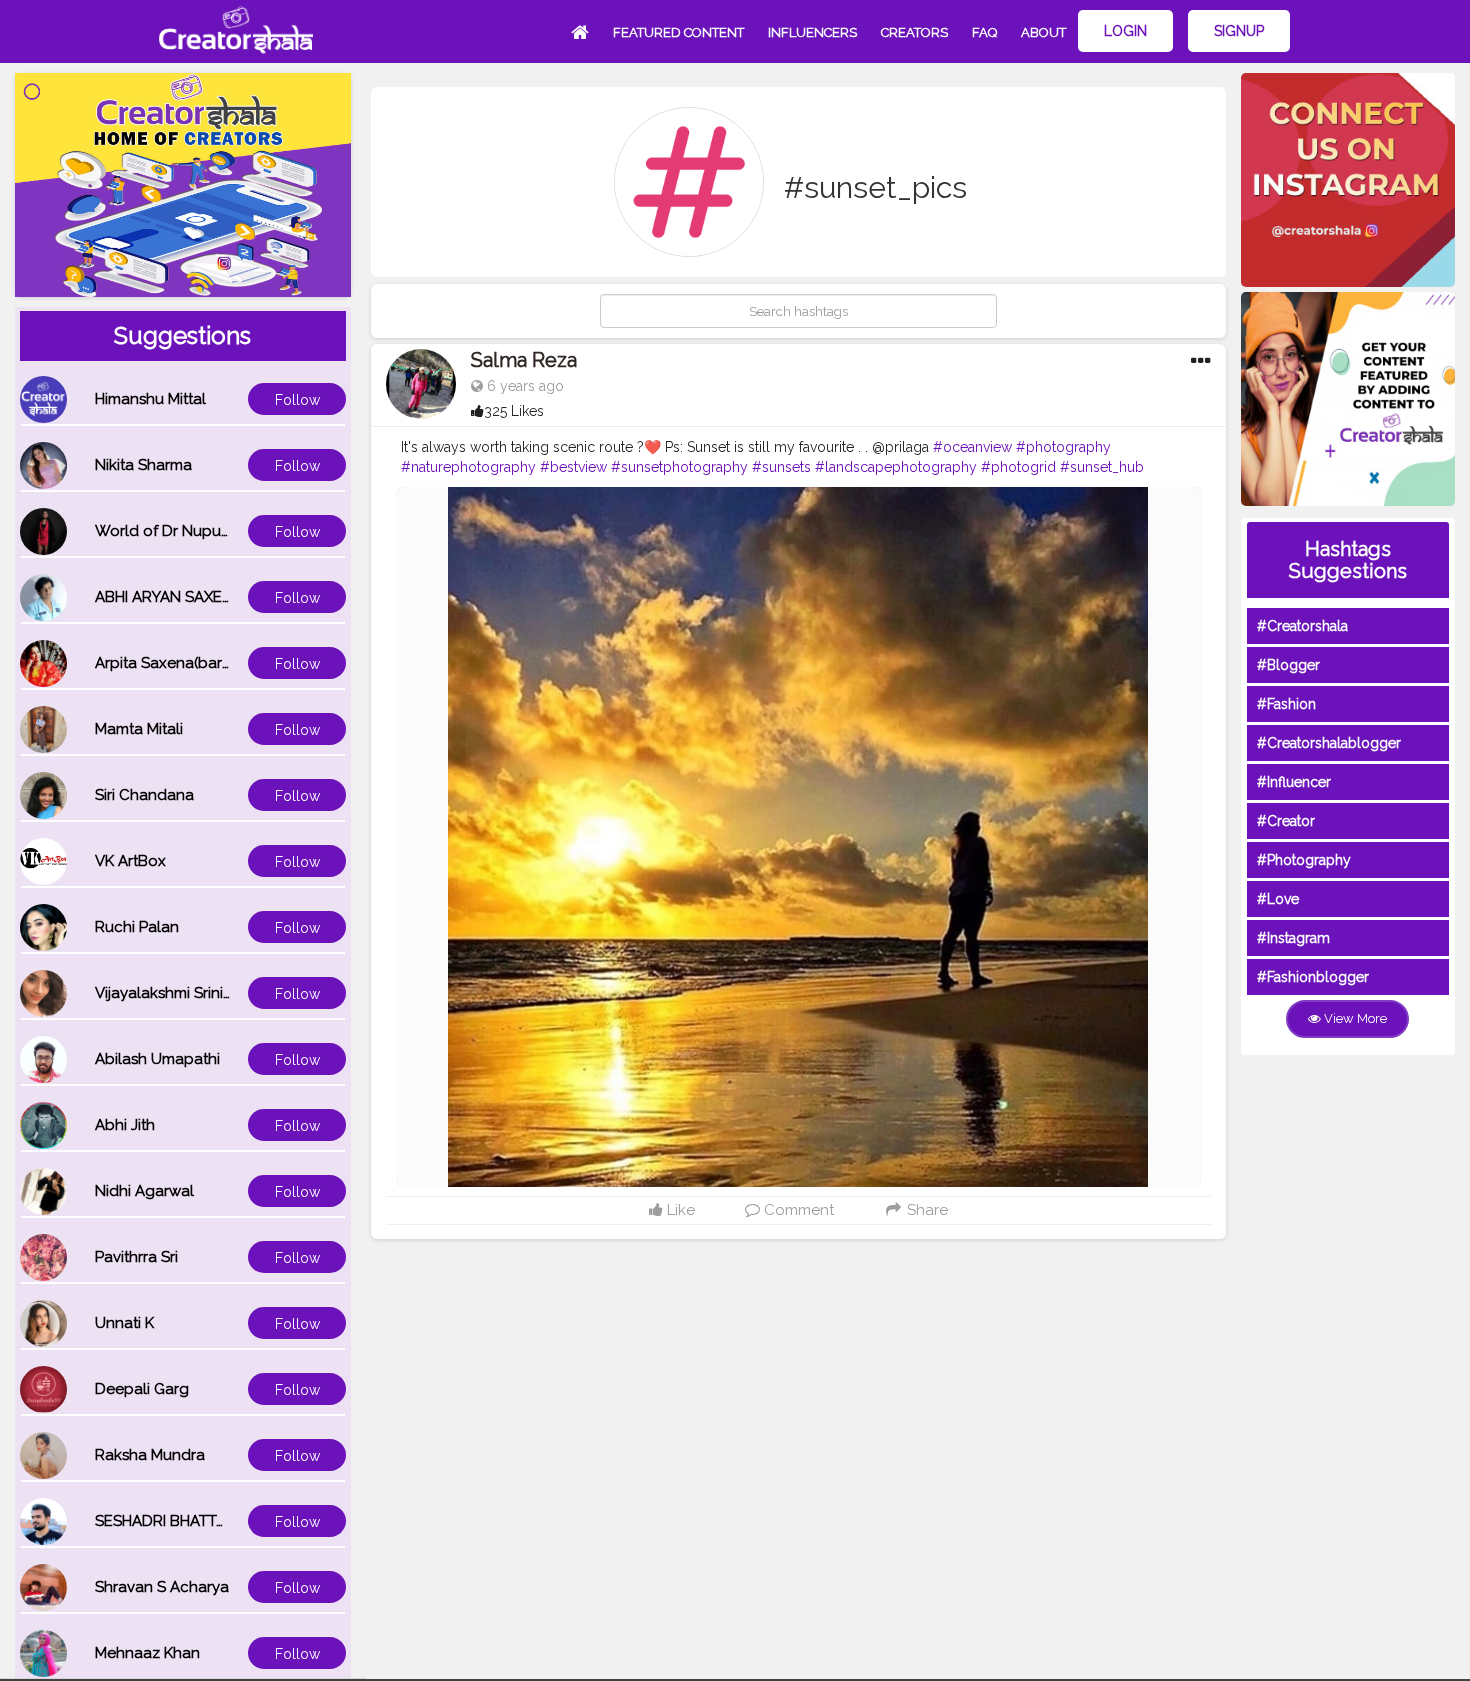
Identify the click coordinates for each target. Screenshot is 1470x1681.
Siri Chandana (144, 795)
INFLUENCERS (812, 32)
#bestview (573, 467)
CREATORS (914, 32)
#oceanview (972, 447)
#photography (1063, 447)
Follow (297, 400)
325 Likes (514, 411)
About (1043, 32)
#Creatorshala (1302, 626)
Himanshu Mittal (150, 399)
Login (1125, 31)
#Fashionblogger (1313, 977)
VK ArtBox (130, 861)
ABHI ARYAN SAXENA (169, 597)
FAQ (984, 32)
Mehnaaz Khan (147, 1653)
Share (925, 1210)
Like (679, 1210)
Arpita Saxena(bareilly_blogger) (208, 663)
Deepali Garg (142, 1389)
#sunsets (781, 467)
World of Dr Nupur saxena (188, 531)
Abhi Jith (125, 1125)
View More (1354, 1018)
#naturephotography (468, 467)
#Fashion (1286, 704)
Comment (797, 1210)
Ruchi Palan (137, 927)
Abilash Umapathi (157, 1059)
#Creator (1286, 821)
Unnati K (124, 1323)
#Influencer (1294, 782)
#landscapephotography (896, 467)
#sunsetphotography (679, 467)
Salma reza (524, 360)
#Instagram (1293, 938)
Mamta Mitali (139, 729)
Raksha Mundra (150, 1455)
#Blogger (1288, 665)
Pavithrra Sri (136, 1257)
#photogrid (1018, 467)
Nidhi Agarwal (144, 1191)
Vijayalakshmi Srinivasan (180, 993)
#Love (1278, 899)
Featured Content (678, 32)
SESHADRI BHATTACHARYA (190, 1521)
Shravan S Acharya (162, 1587)
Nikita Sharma (143, 465)
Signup (1239, 31)
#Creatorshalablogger (1329, 743)
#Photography (1304, 860)
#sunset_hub (1102, 467)
